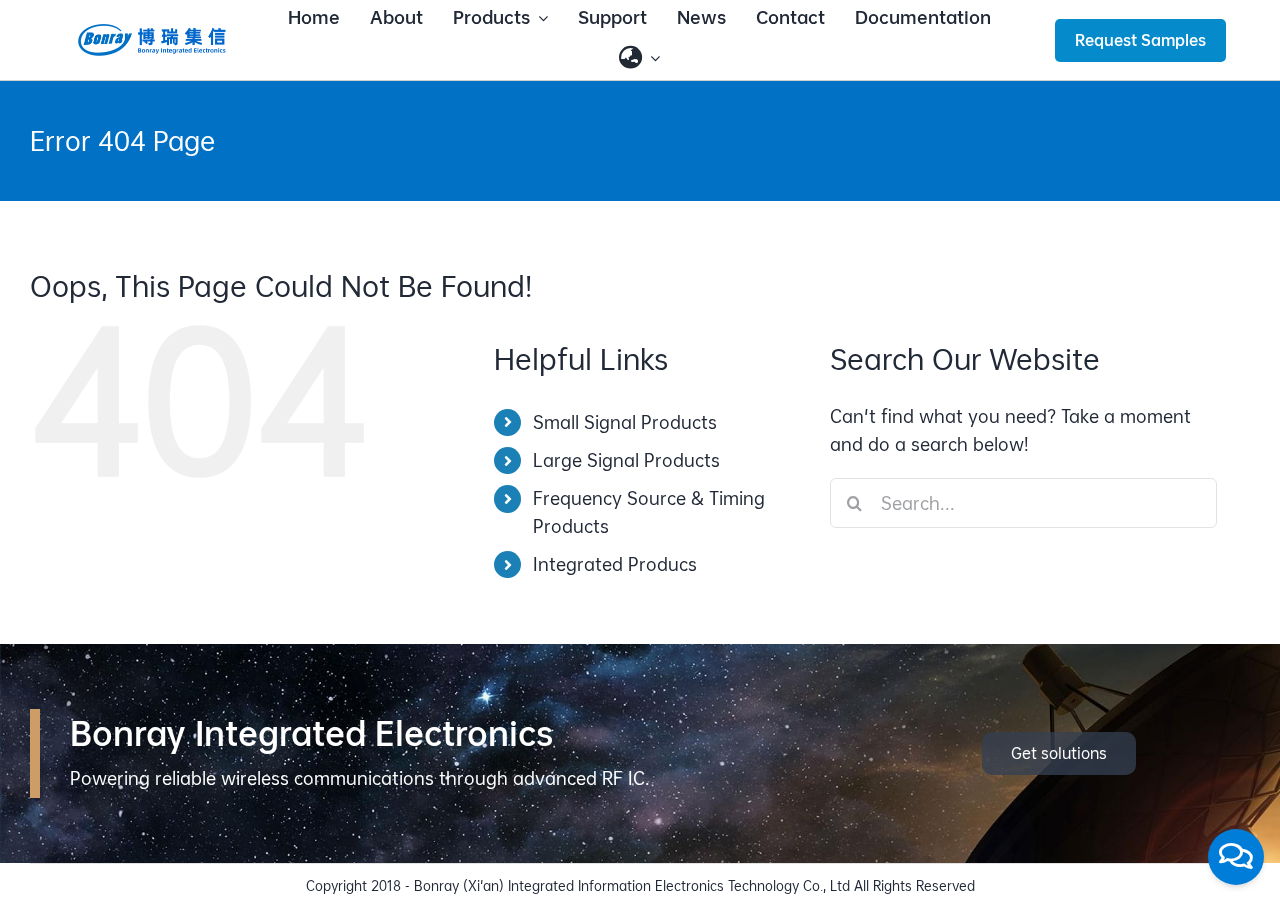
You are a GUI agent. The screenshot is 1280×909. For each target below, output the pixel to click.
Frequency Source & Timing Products (649, 512)
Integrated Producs (615, 564)
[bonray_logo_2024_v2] (152, 30)
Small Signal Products (625, 422)
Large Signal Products (626, 460)
